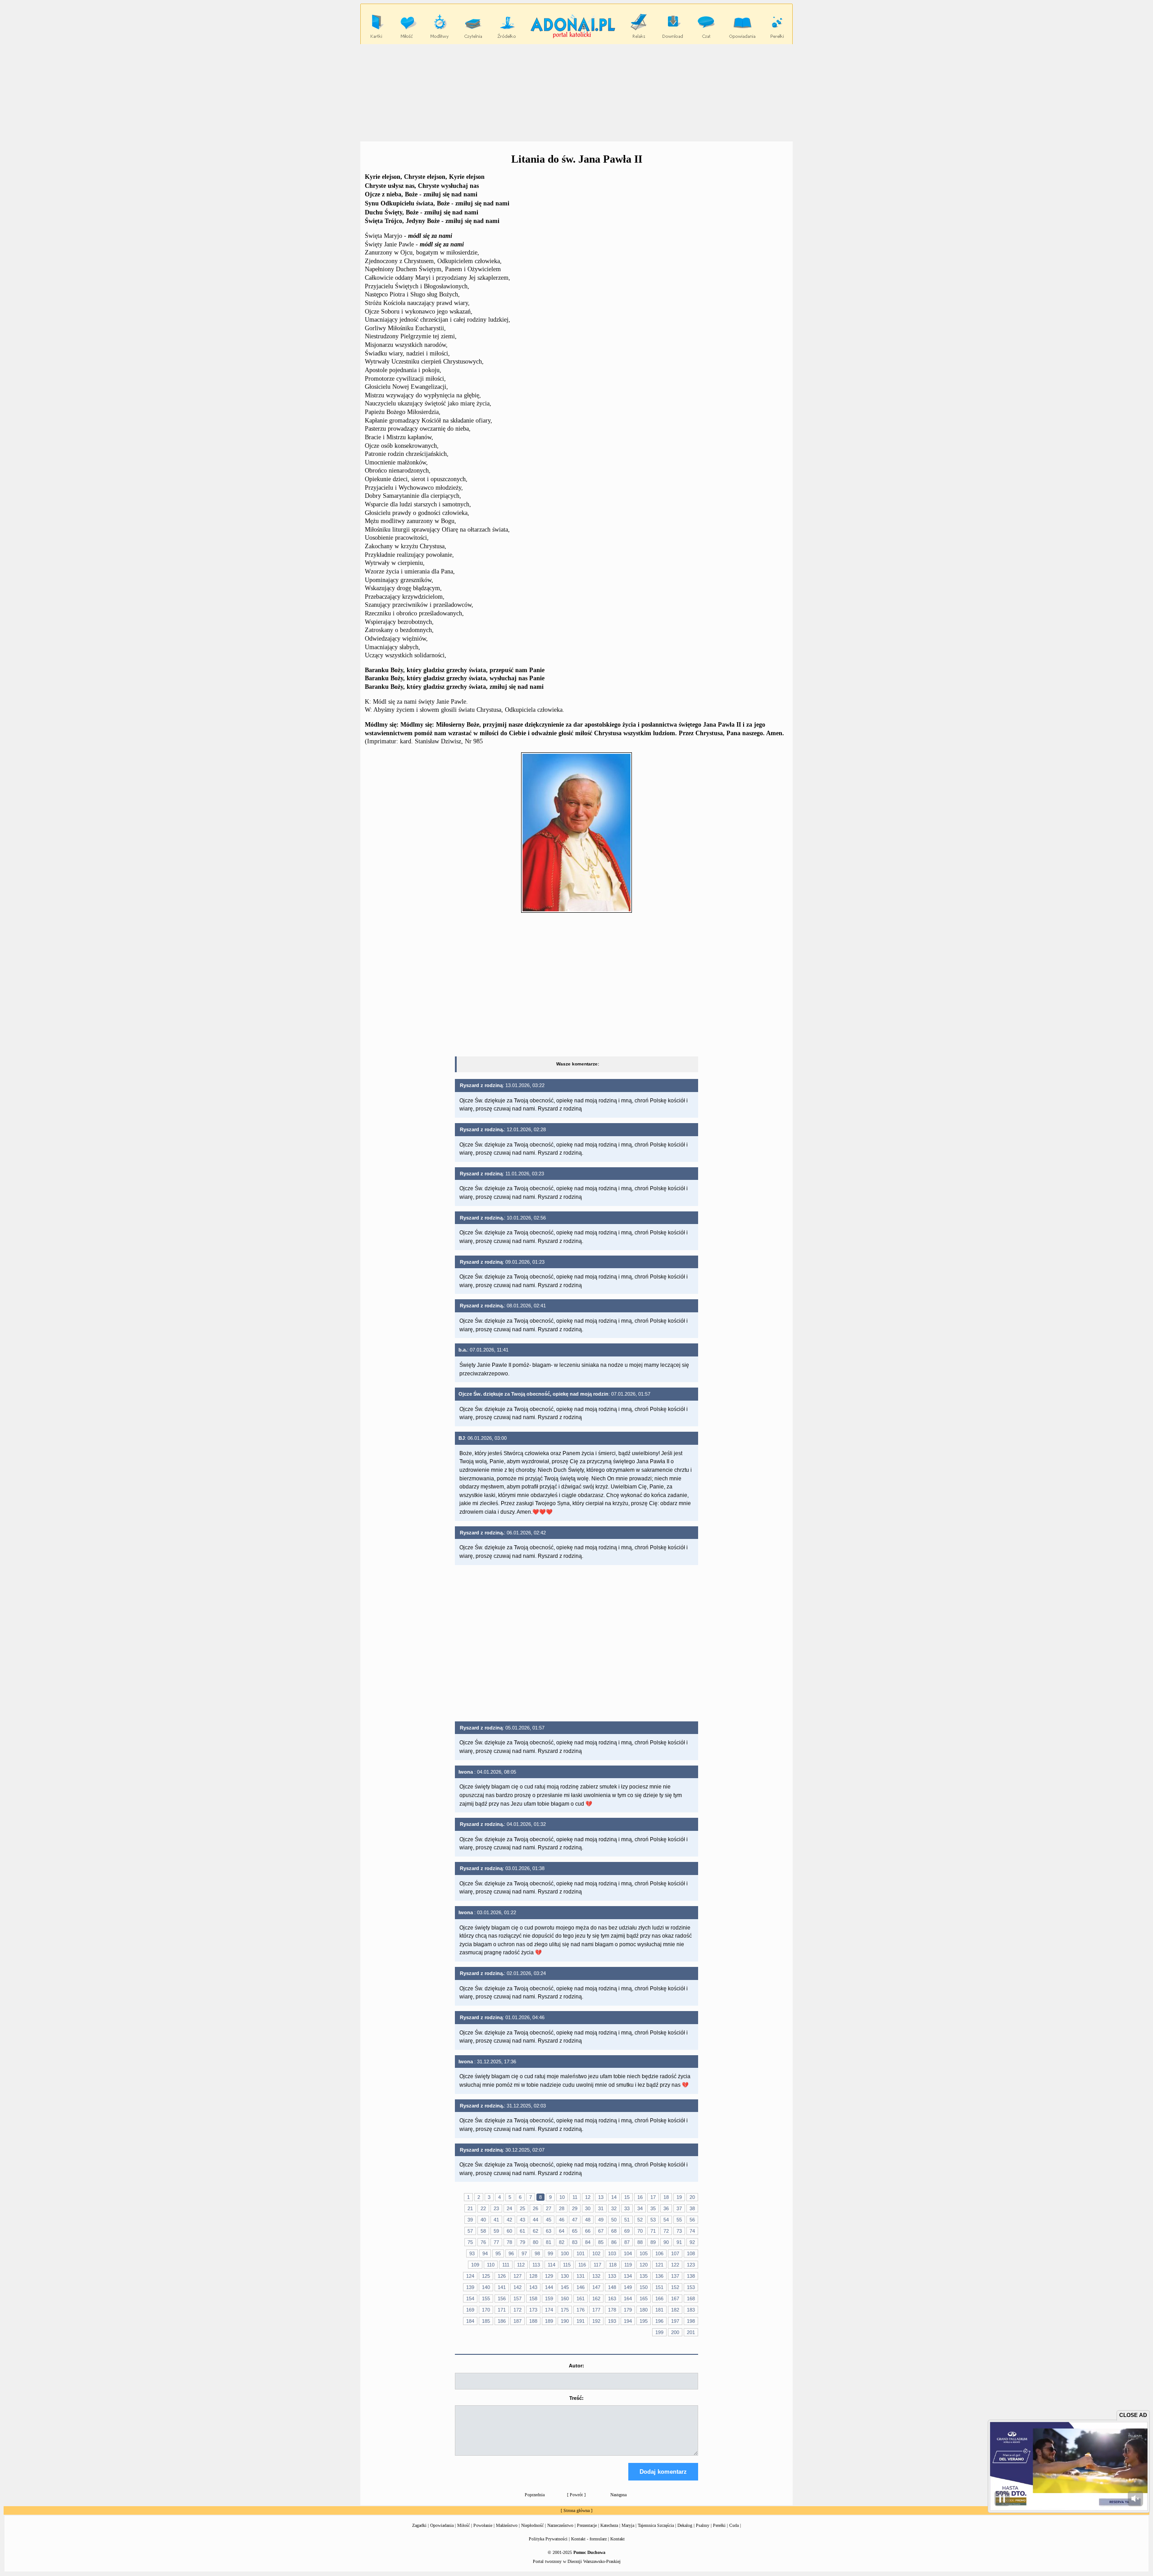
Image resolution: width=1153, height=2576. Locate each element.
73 (679, 2231)
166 (659, 2298)
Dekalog (685, 2525)
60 (509, 2231)
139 (470, 2287)
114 (552, 2265)
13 (601, 2197)
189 (549, 2321)
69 (627, 2231)
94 (485, 2253)
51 (627, 2220)
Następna (618, 2495)
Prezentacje (587, 2525)
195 (644, 2321)
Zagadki (419, 2525)
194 (628, 2321)
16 (640, 2197)
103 (612, 2253)
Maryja (628, 2525)
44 (536, 2220)
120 (644, 2265)
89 (653, 2242)
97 (524, 2253)
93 (472, 2253)
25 (522, 2208)
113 (536, 2265)
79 (522, 2242)
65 (575, 2231)
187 (517, 2321)
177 (596, 2310)
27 (549, 2208)
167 (675, 2298)
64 (562, 2231)
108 (691, 2253)
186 (502, 2321)
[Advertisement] (576, 92)
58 (483, 2231)
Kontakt (617, 2539)
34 (640, 2208)
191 (581, 2321)
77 (496, 2242)
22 (483, 2208)
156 (502, 2298)
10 (562, 2197)
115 (567, 2265)
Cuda (734, 2525)
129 (549, 2276)
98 (537, 2253)
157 (517, 2298)
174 (549, 2310)
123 (691, 2265)
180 (644, 2310)
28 (562, 2208)
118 (613, 2265)
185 (486, 2321)
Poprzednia (535, 2495)
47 (575, 2220)
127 (517, 2276)
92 (692, 2242)
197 (675, 2321)
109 (475, 2265)
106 (659, 2253)
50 (614, 2220)
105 (644, 2253)
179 (628, 2310)
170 (486, 2310)
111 (506, 2265)
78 (509, 2242)
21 (470, 2208)
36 (666, 2208)
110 (491, 2265)
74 (692, 2231)
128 (533, 2276)
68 (614, 2231)
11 (575, 2197)
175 (565, 2310)
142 (517, 2287)
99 (550, 2253)
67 (601, 2231)
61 (522, 2231)
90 (666, 2242)
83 (575, 2242)
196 (659, 2321)
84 (588, 2242)
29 (575, 2208)
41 (496, 2220)
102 (596, 2253)
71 (653, 2231)
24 (509, 2208)
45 (549, 2220)
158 (533, 2298)
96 (511, 2253)
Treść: (576, 2398)
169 (470, 2310)
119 (628, 2265)
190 (565, 2321)
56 (692, 2220)
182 (675, 2310)
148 (612, 2287)
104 (628, 2253)
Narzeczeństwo (560, 2525)
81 (549, 2242)
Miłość (463, 2525)
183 (691, 2310)
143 (533, 2287)
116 (582, 2265)
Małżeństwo (507, 2525)
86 (614, 2242)
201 (691, 2332)
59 (496, 2231)
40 (483, 2220)
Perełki (719, 2525)
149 (628, 2287)
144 (549, 2287)
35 (653, 2208)
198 (691, 2321)
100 (565, 2253)
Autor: (576, 2366)
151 (659, 2287)
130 (565, 2276)
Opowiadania (442, 2525)
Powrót (576, 2495)
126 (502, 2276)
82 (562, 2242)
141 (502, 2287)
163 (612, 2298)
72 (666, 2231)
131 (581, 2276)
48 (588, 2220)
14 (614, 2197)
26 (536, 2208)
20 (692, 2197)
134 (628, 2276)
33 (627, 2208)
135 (644, 2276)
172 (517, 2310)
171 (502, 2310)
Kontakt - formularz (589, 2539)
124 (470, 2276)
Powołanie (483, 2525)
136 (659, 2276)
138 (691, 2276)
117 (597, 2265)
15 (627, 2197)
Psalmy (703, 2525)
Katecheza (609, 2525)
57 (470, 2231)
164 (628, 2298)
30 (588, 2208)
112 (521, 2265)
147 (596, 2287)
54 (666, 2220)
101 (581, 2253)
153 (691, 2287)
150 (644, 2287)
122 (675, 2265)
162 (596, 2298)
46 (562, 2220)
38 (692, 2208)
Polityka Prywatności (548, 2539)
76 (483, 2242)
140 (486, 2287)
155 (486, 2298)
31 (601, 2208)
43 (522, 2220)
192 (596, 2321)
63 (549, 2231)
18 (666, 2197)
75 (470, 2242)
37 (679, 2208)
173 (533, 2310)
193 (612, 2321)
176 (581, 2310)
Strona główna (576, 2510)
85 (601, 2242)
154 (470, 2298)
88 (640, 2242)
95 (498, 2253)
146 (581, 2287)
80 (536, 2242)
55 (679, 2220)
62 (536, 2231)
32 (614, 2208)
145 (565, 2287)
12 (588, 2197)
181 (659, 2310)
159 (549, 2298)
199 (659, 2332)
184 (470, 2321)
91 (679, 2242)
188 (533, 2321)
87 (627, 2242)
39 (470, 2220)
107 (675, 2253)
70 (640, 2231)
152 (675, 2287)
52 (640, 2220)
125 (486, 2276)
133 (612, 2276)
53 (653, 2220)
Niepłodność (532, 2525)
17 (653, 2197)
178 (612, 2310)
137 (675, 2276)
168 (691, 2298)
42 (509, 2220)
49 (601, 2220)
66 (588, 2231)
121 (659, 2265)
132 (596, 2276)
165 (644, 2298)
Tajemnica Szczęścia (656, 2525)
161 (581, 2298)
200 (675, 2332)
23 (496, 2208)
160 (565, 2298)
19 (679, 2197)
